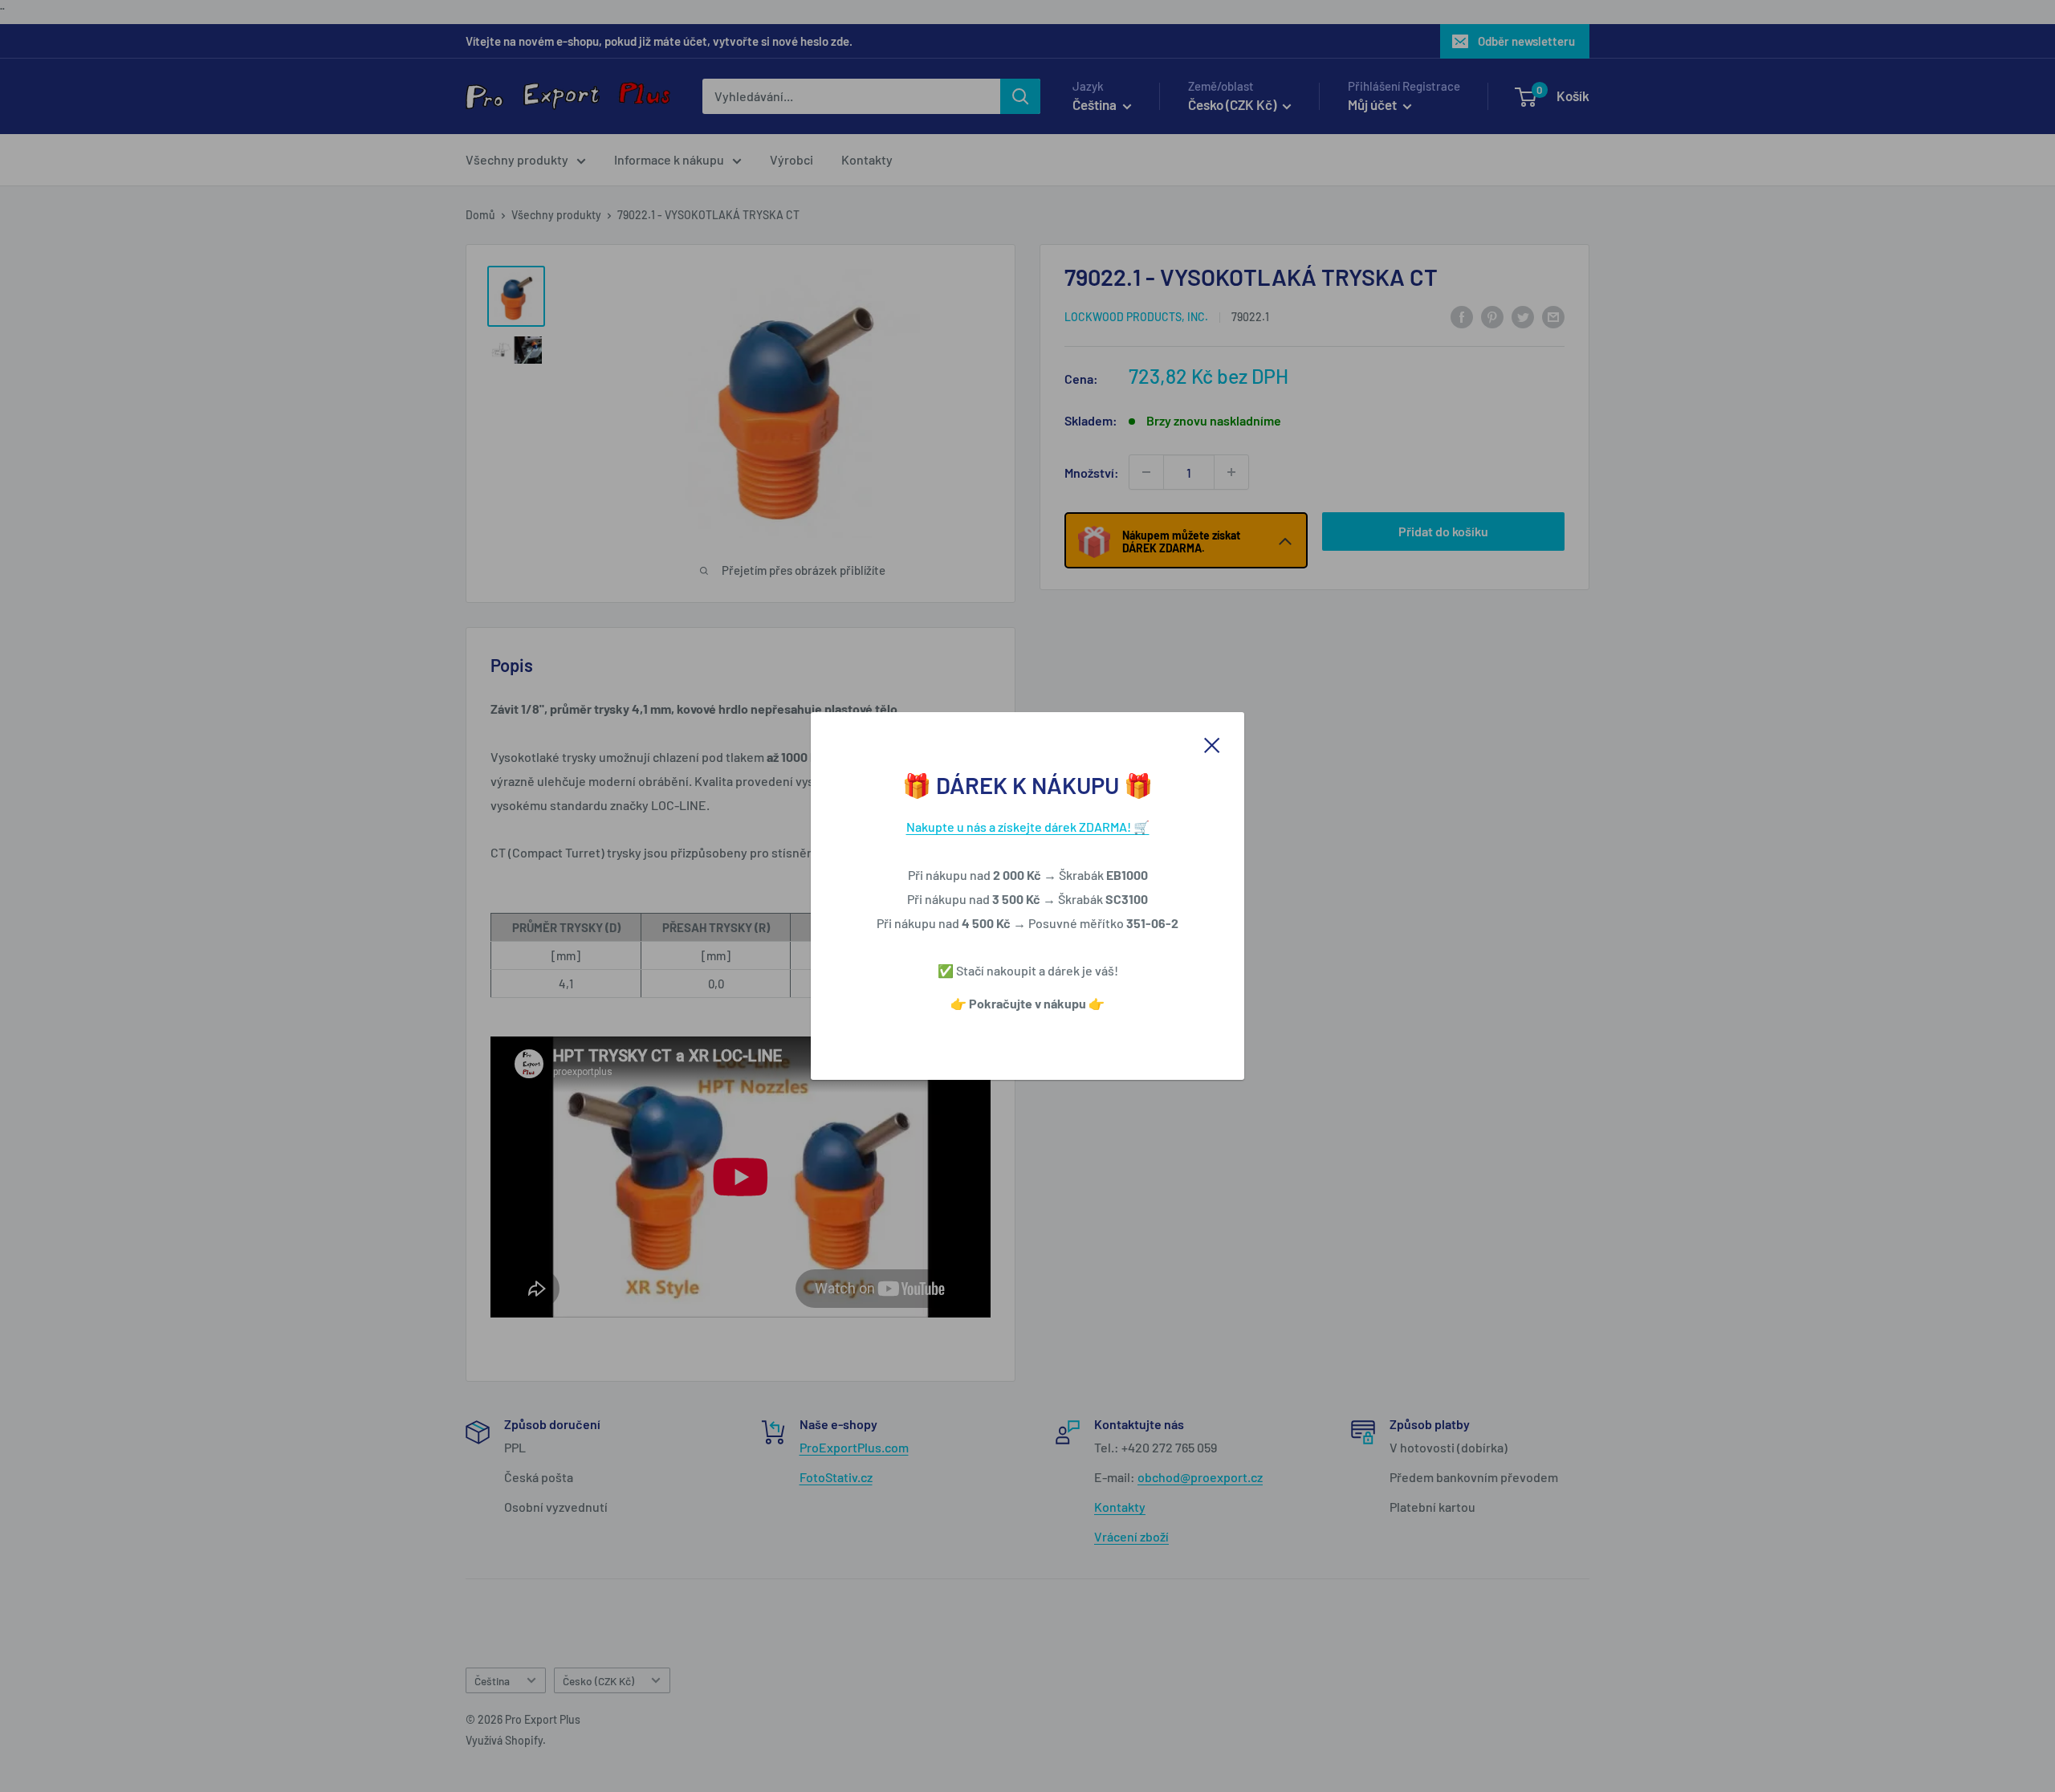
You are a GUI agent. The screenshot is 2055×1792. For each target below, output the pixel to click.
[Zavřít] (1212, 743)
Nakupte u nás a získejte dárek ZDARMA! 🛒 (1028, 827)
